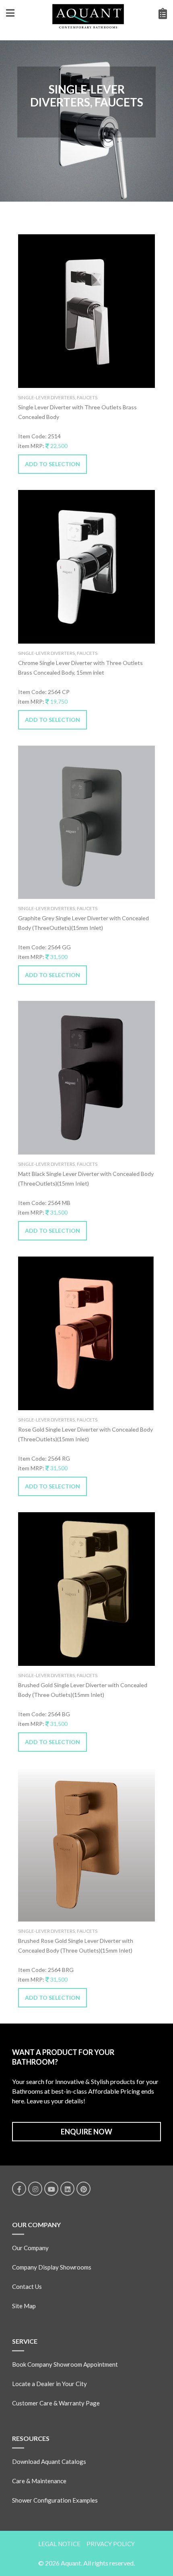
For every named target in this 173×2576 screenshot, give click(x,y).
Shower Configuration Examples (55, 2500)
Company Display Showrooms (52, 2267)
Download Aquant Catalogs (49, 2461)
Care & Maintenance (39, 2481)
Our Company (30, 2248)
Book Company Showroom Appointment (65, 2364)
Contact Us (27, 2286)
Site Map (24, 2306)
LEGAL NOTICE (59, 2544)
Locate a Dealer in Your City (49, 2384)
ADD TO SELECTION (53, 464)
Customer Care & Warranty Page (56, 2403)
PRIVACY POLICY (111, 2544)
